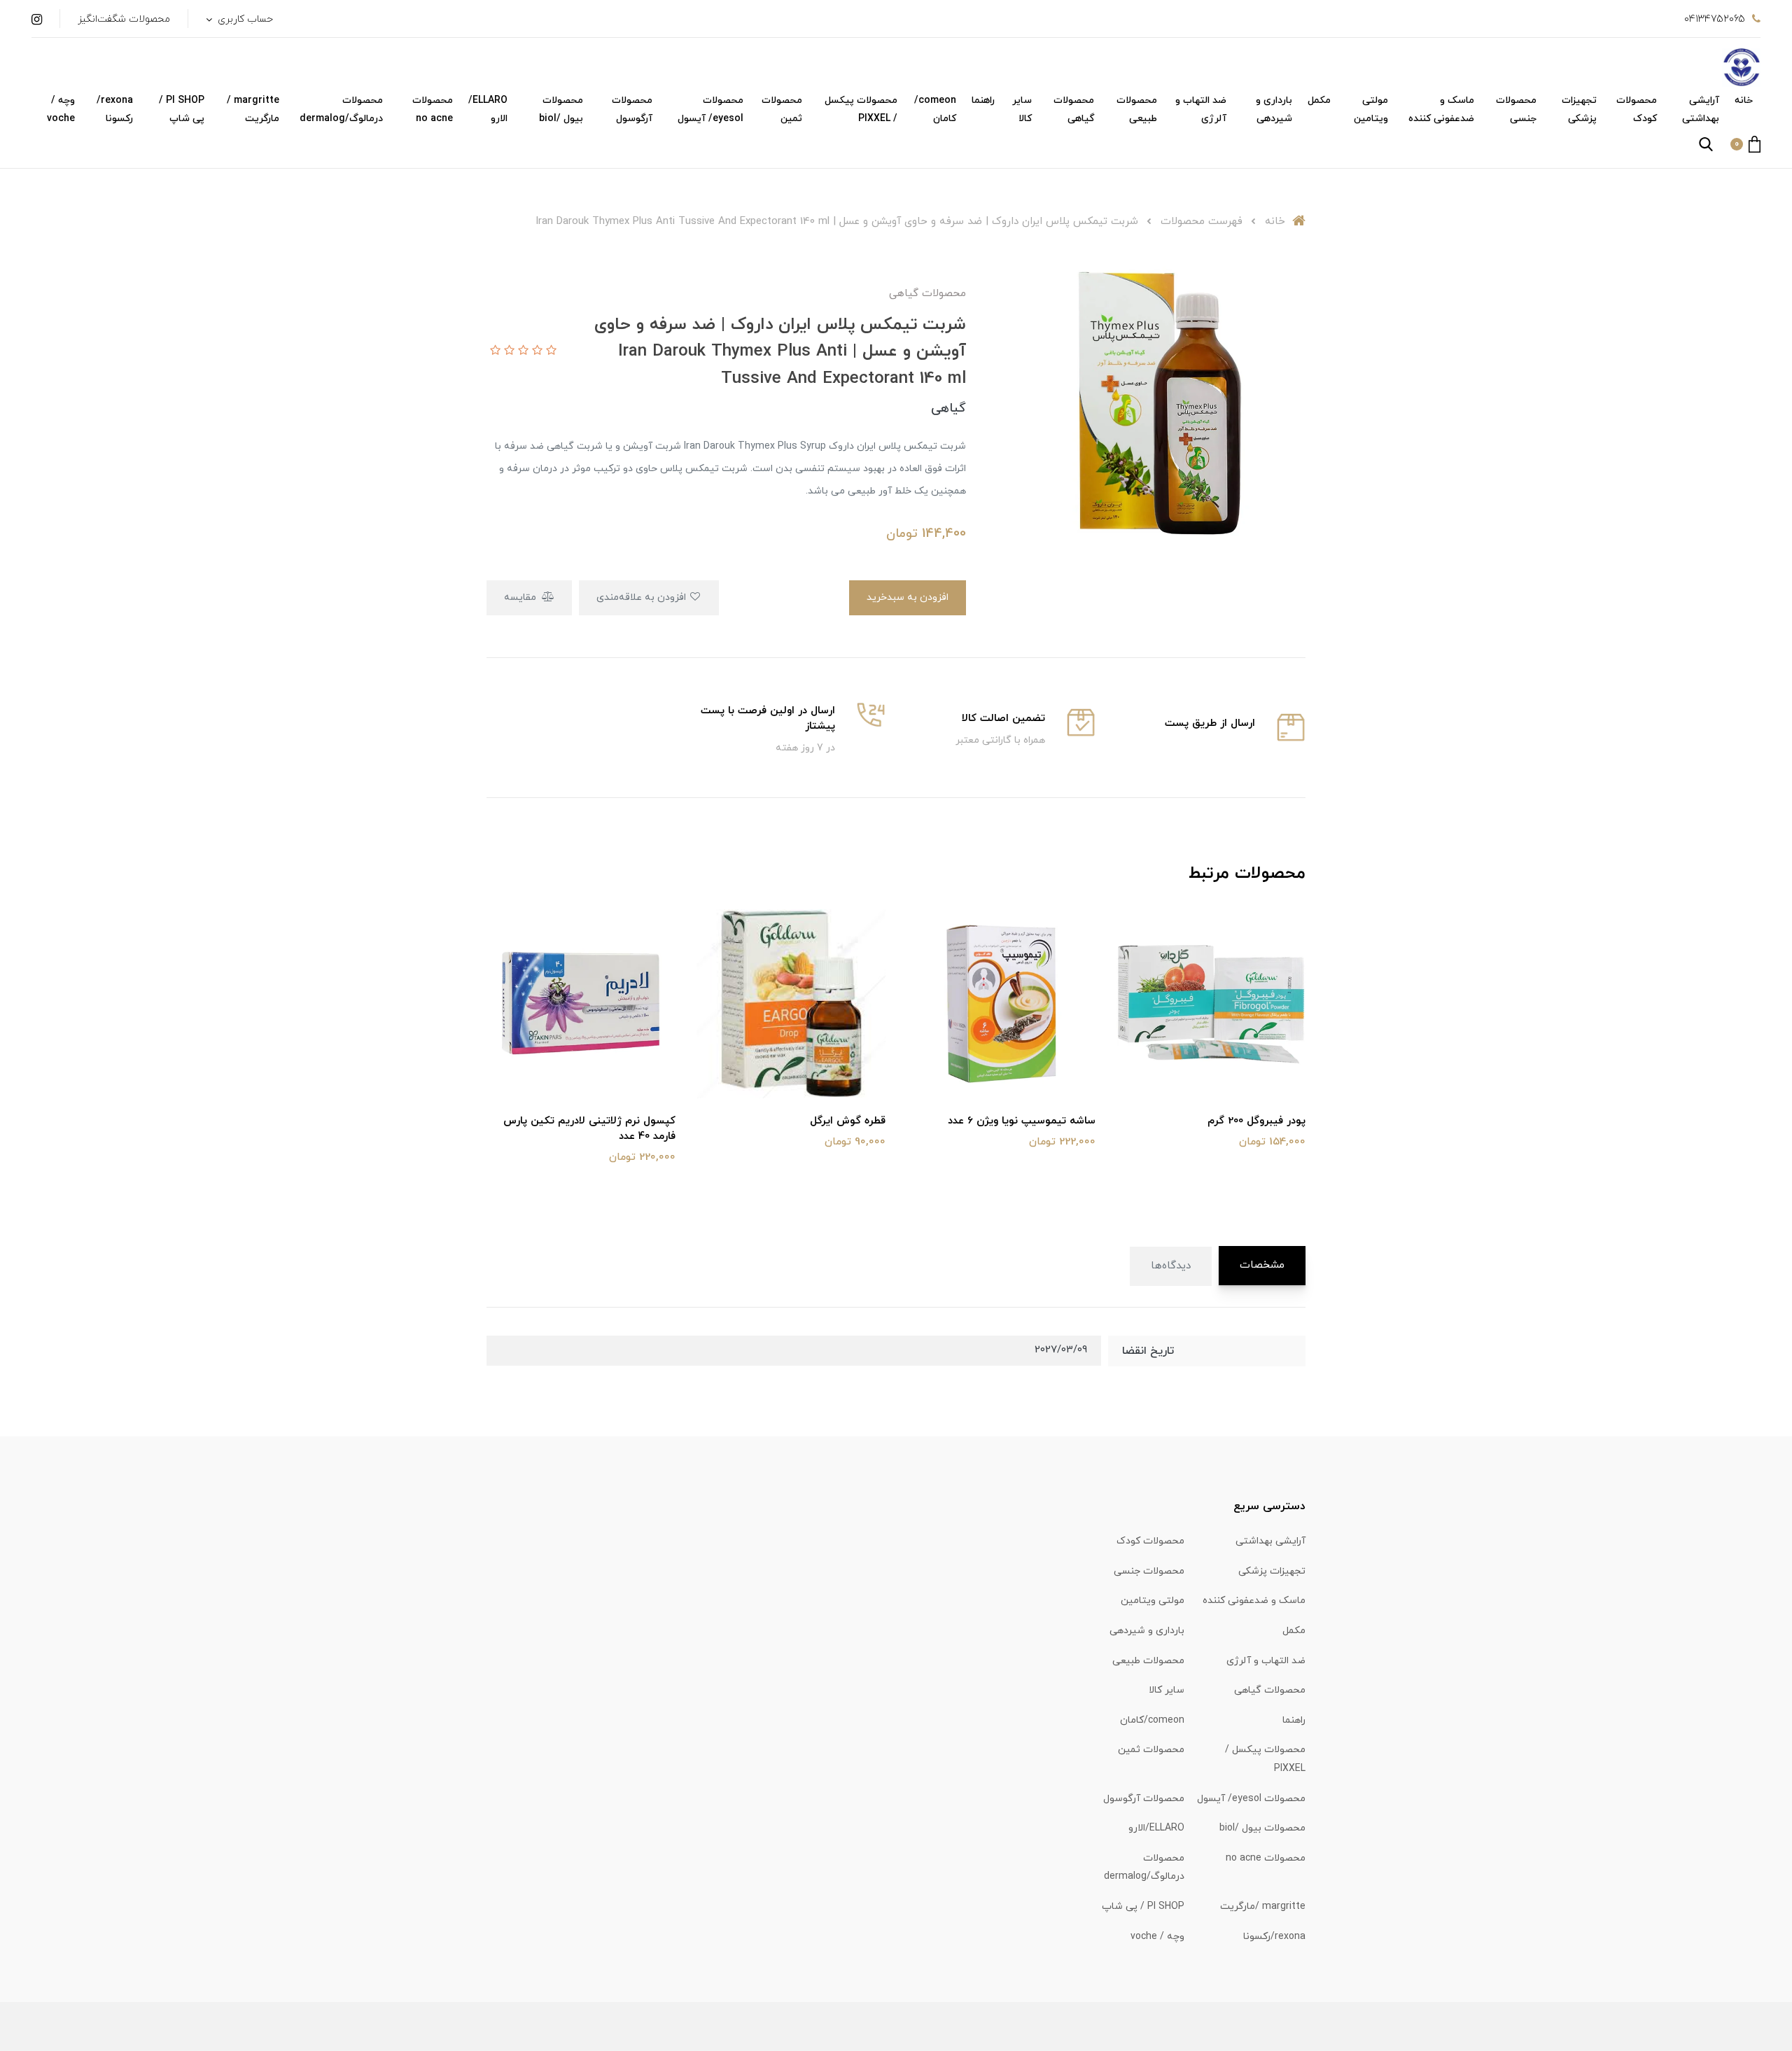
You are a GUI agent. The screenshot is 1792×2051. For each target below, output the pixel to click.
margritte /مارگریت (253, 110)
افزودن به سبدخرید (908, 597)
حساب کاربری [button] (244, 19)
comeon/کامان (935, 110)
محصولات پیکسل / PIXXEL (861, 110)
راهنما (983, 100)
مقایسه (521, 597)
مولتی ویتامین (1371, 110)
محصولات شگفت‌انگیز (124, 19)
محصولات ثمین (782, 110)
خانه (1744, 100)
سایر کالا (1022, 110)
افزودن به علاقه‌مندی (643, 597)
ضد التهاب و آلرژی (1201, 110)
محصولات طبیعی (1137, 110)
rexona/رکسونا (115, 110)
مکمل (1319, 100)
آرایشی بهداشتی (1701, 110)
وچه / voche (61, 110)
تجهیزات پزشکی (1579, 110)
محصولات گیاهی (1074, 110)
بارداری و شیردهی (1274, 110)
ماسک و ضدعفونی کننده (1441, 110)
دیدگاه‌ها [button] (1171, 1266)
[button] (1745, 144)
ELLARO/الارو (488, 110)
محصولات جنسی (1516, 110)
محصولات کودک (1637, 110)
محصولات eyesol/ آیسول (710, 110)
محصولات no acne (433, 110)
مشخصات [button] (1262, 1265)
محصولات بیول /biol (561, 110)
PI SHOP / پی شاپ (182, 110)
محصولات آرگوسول (632, 110)
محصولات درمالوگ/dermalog (341, 110)
